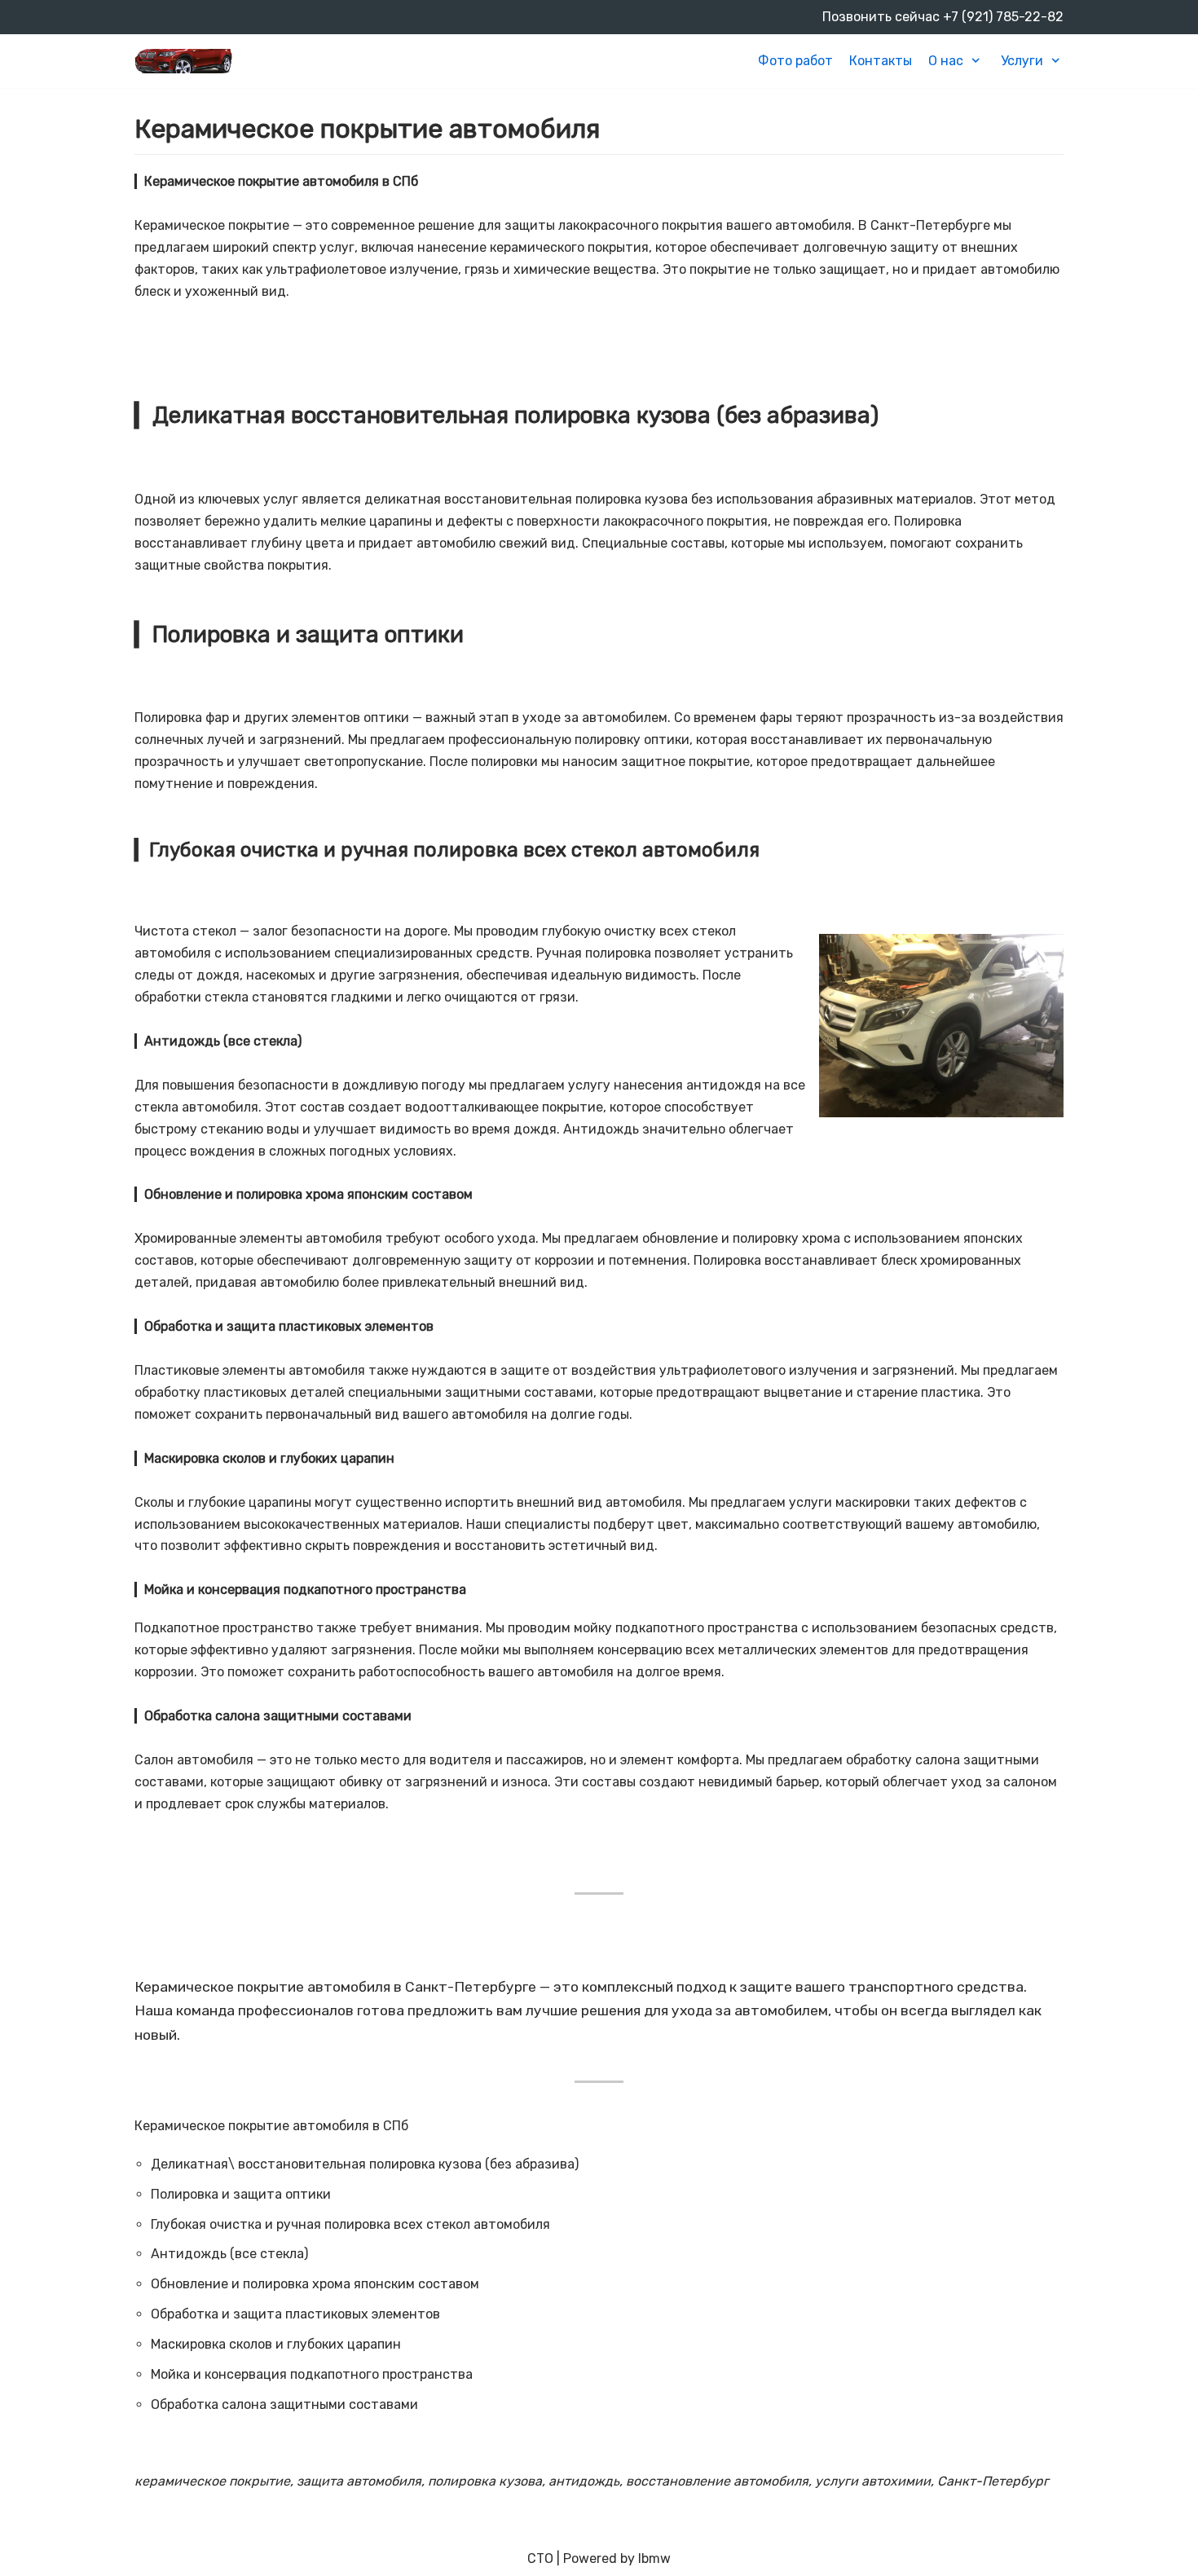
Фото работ (795, 61)
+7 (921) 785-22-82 (1003, 17)
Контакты (881, 61)
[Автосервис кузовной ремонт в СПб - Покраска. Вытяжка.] (183, 61)
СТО (540, 2558)
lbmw (654, 2558)
